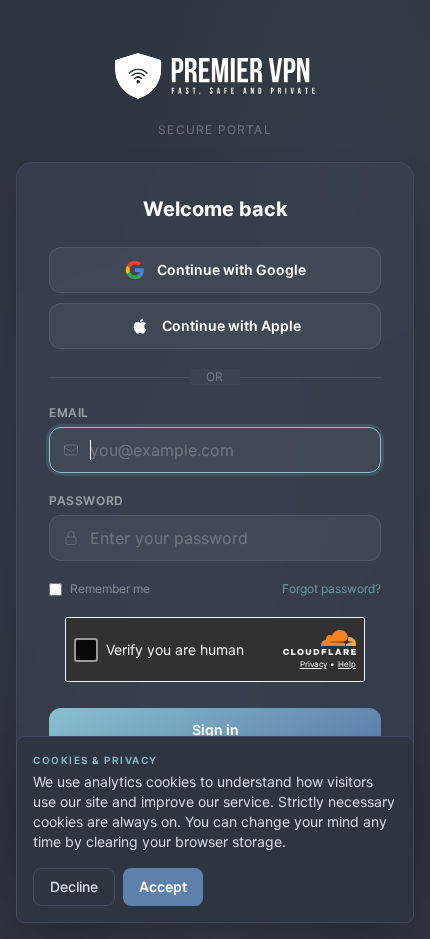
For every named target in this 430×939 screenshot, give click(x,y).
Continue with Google (231, 269)
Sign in (215, 729)
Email (69, 412)
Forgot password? (331, 588)
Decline (74, 886)
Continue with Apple (231, 325)
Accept (163, 886)
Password (86, 500)
